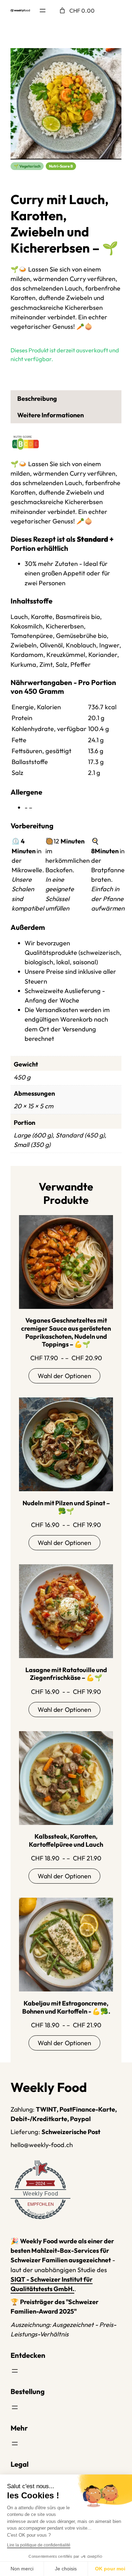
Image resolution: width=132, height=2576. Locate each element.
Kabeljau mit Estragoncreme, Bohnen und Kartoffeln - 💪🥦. (66, 2007)
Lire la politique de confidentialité (39, 2545)
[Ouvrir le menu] (43, 11)
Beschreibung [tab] (37, 399)
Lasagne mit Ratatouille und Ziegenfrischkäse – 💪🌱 (66, 1674)
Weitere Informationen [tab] (51, 415)
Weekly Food (41, 2194)
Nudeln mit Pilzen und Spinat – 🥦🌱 (66, 1507)
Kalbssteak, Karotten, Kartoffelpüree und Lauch (66, 1841)
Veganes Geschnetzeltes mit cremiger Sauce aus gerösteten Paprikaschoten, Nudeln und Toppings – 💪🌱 (66, 1332)
